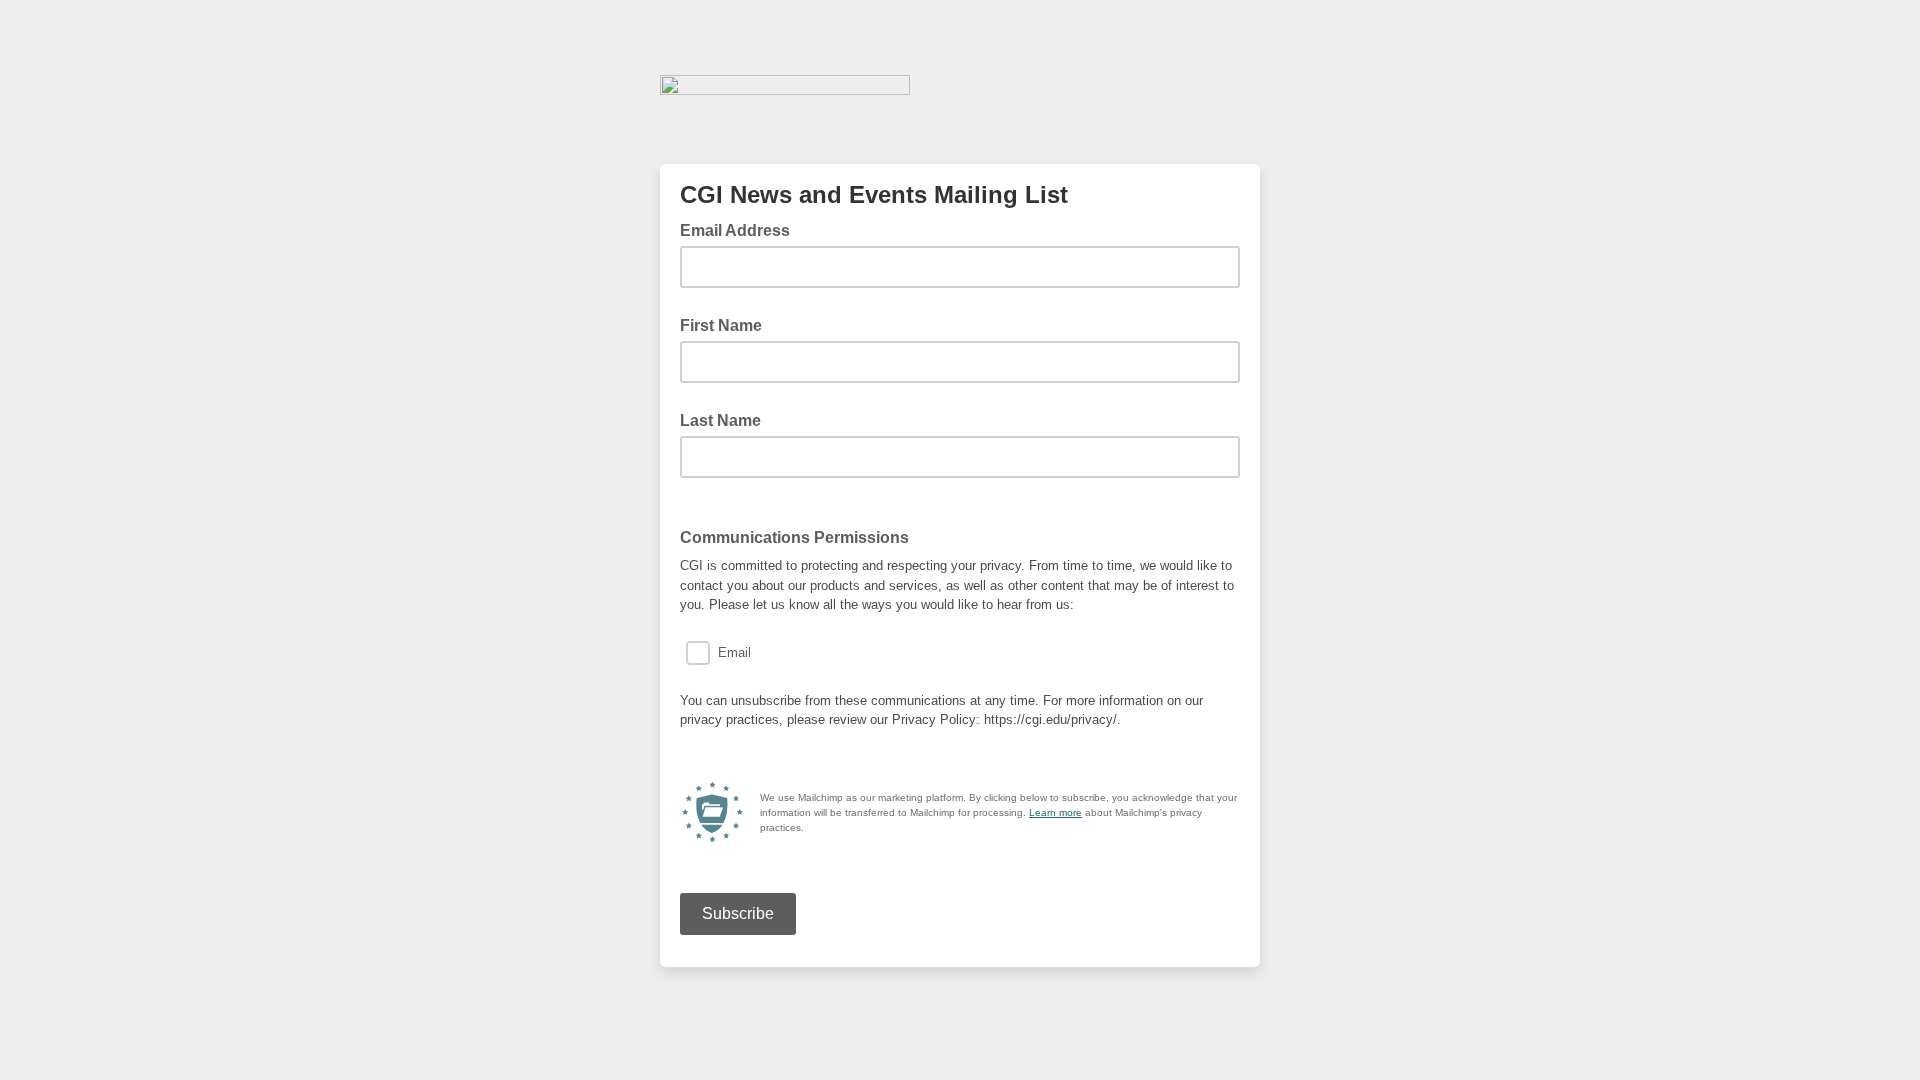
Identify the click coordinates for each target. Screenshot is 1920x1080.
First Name (721, 325)
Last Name (720, 420)
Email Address (741, 229)
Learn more (1055, 812)
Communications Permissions (794, 537)
